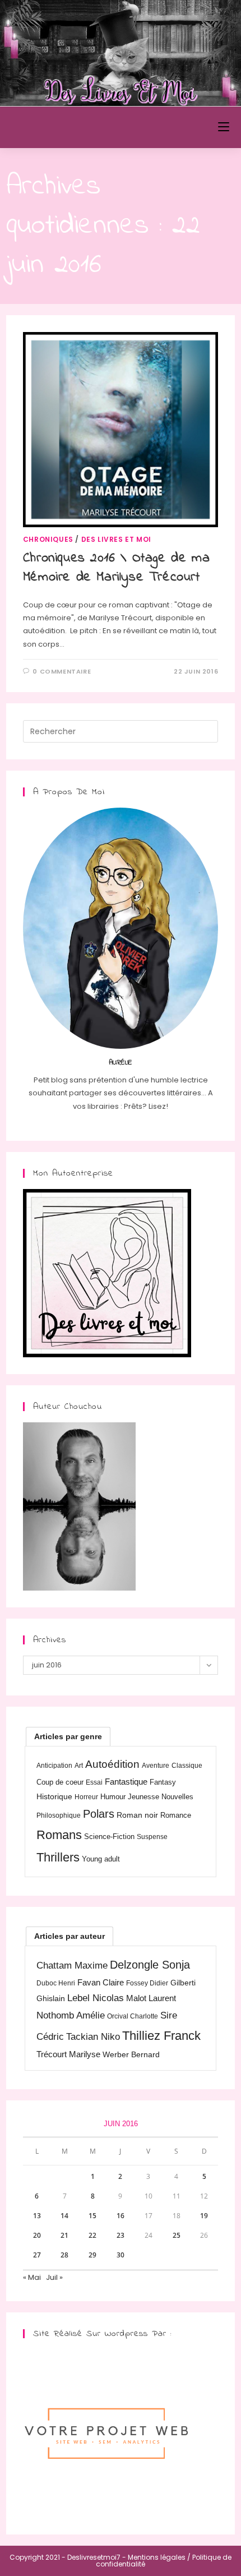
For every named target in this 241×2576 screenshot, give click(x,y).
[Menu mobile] (224, 127)
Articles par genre (68, 1736)
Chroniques (48, 539)
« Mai (32, 2277)
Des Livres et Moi (66, 127)
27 (37, 2255)
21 (64, 2235)
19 (204, 2216)
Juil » (54, 2277)
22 (92, 2235)
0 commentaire (62, 671)
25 (177, 2235)
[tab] (68, 1736)
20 (37, 2235)
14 (64, 2216)
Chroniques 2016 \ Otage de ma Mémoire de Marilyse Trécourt (116, 568)
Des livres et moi (116, 539)
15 (92, 2216)
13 (37, 2216)
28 (64, 2255)
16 (121, 2216)
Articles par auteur (69, 1936)
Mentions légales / (159, 2557)
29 (92, 2255)
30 (121, 2255)
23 (121, 2235)
